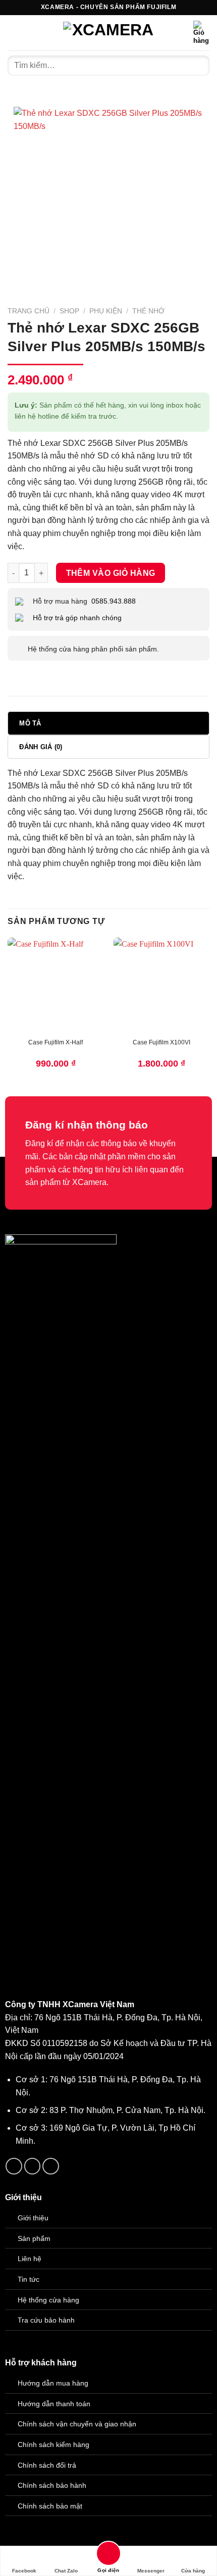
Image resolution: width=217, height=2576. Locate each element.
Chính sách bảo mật (50, 2506)
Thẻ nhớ (148, 311)
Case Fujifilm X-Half (56, 1042)
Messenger (151, 2571)
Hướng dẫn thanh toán (54, 2404)
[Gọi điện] (108, 2555)
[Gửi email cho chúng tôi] (33, 2166)
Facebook (24, 2571)
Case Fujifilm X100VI (161, 1042)
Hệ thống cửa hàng (48, 2300)
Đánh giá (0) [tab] (41, 747)
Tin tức (29, 2279)
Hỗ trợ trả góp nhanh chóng (77, 618)
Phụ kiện (106, 311)
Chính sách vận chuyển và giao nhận (77, 2424)
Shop (69, 311)
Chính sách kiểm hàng (53, 2445)
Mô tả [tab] (30, 723)
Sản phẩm (34, 2238)
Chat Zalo (66, 2571)
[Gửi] (198, 65)
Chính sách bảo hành (52, 2485)
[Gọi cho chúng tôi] (51, 2166)
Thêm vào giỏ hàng (111, 573)
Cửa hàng (193, 2571)
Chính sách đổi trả (47, 2465)
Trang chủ (29, 311)
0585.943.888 (114, 601)
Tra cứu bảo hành (46, 2320)
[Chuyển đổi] (17, 649)
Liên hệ (30, 2259)
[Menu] (14, 32)
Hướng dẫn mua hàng (53, 2383)
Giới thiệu (33, 2218)
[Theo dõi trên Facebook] (14, 2166)
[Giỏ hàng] (201, 33)
